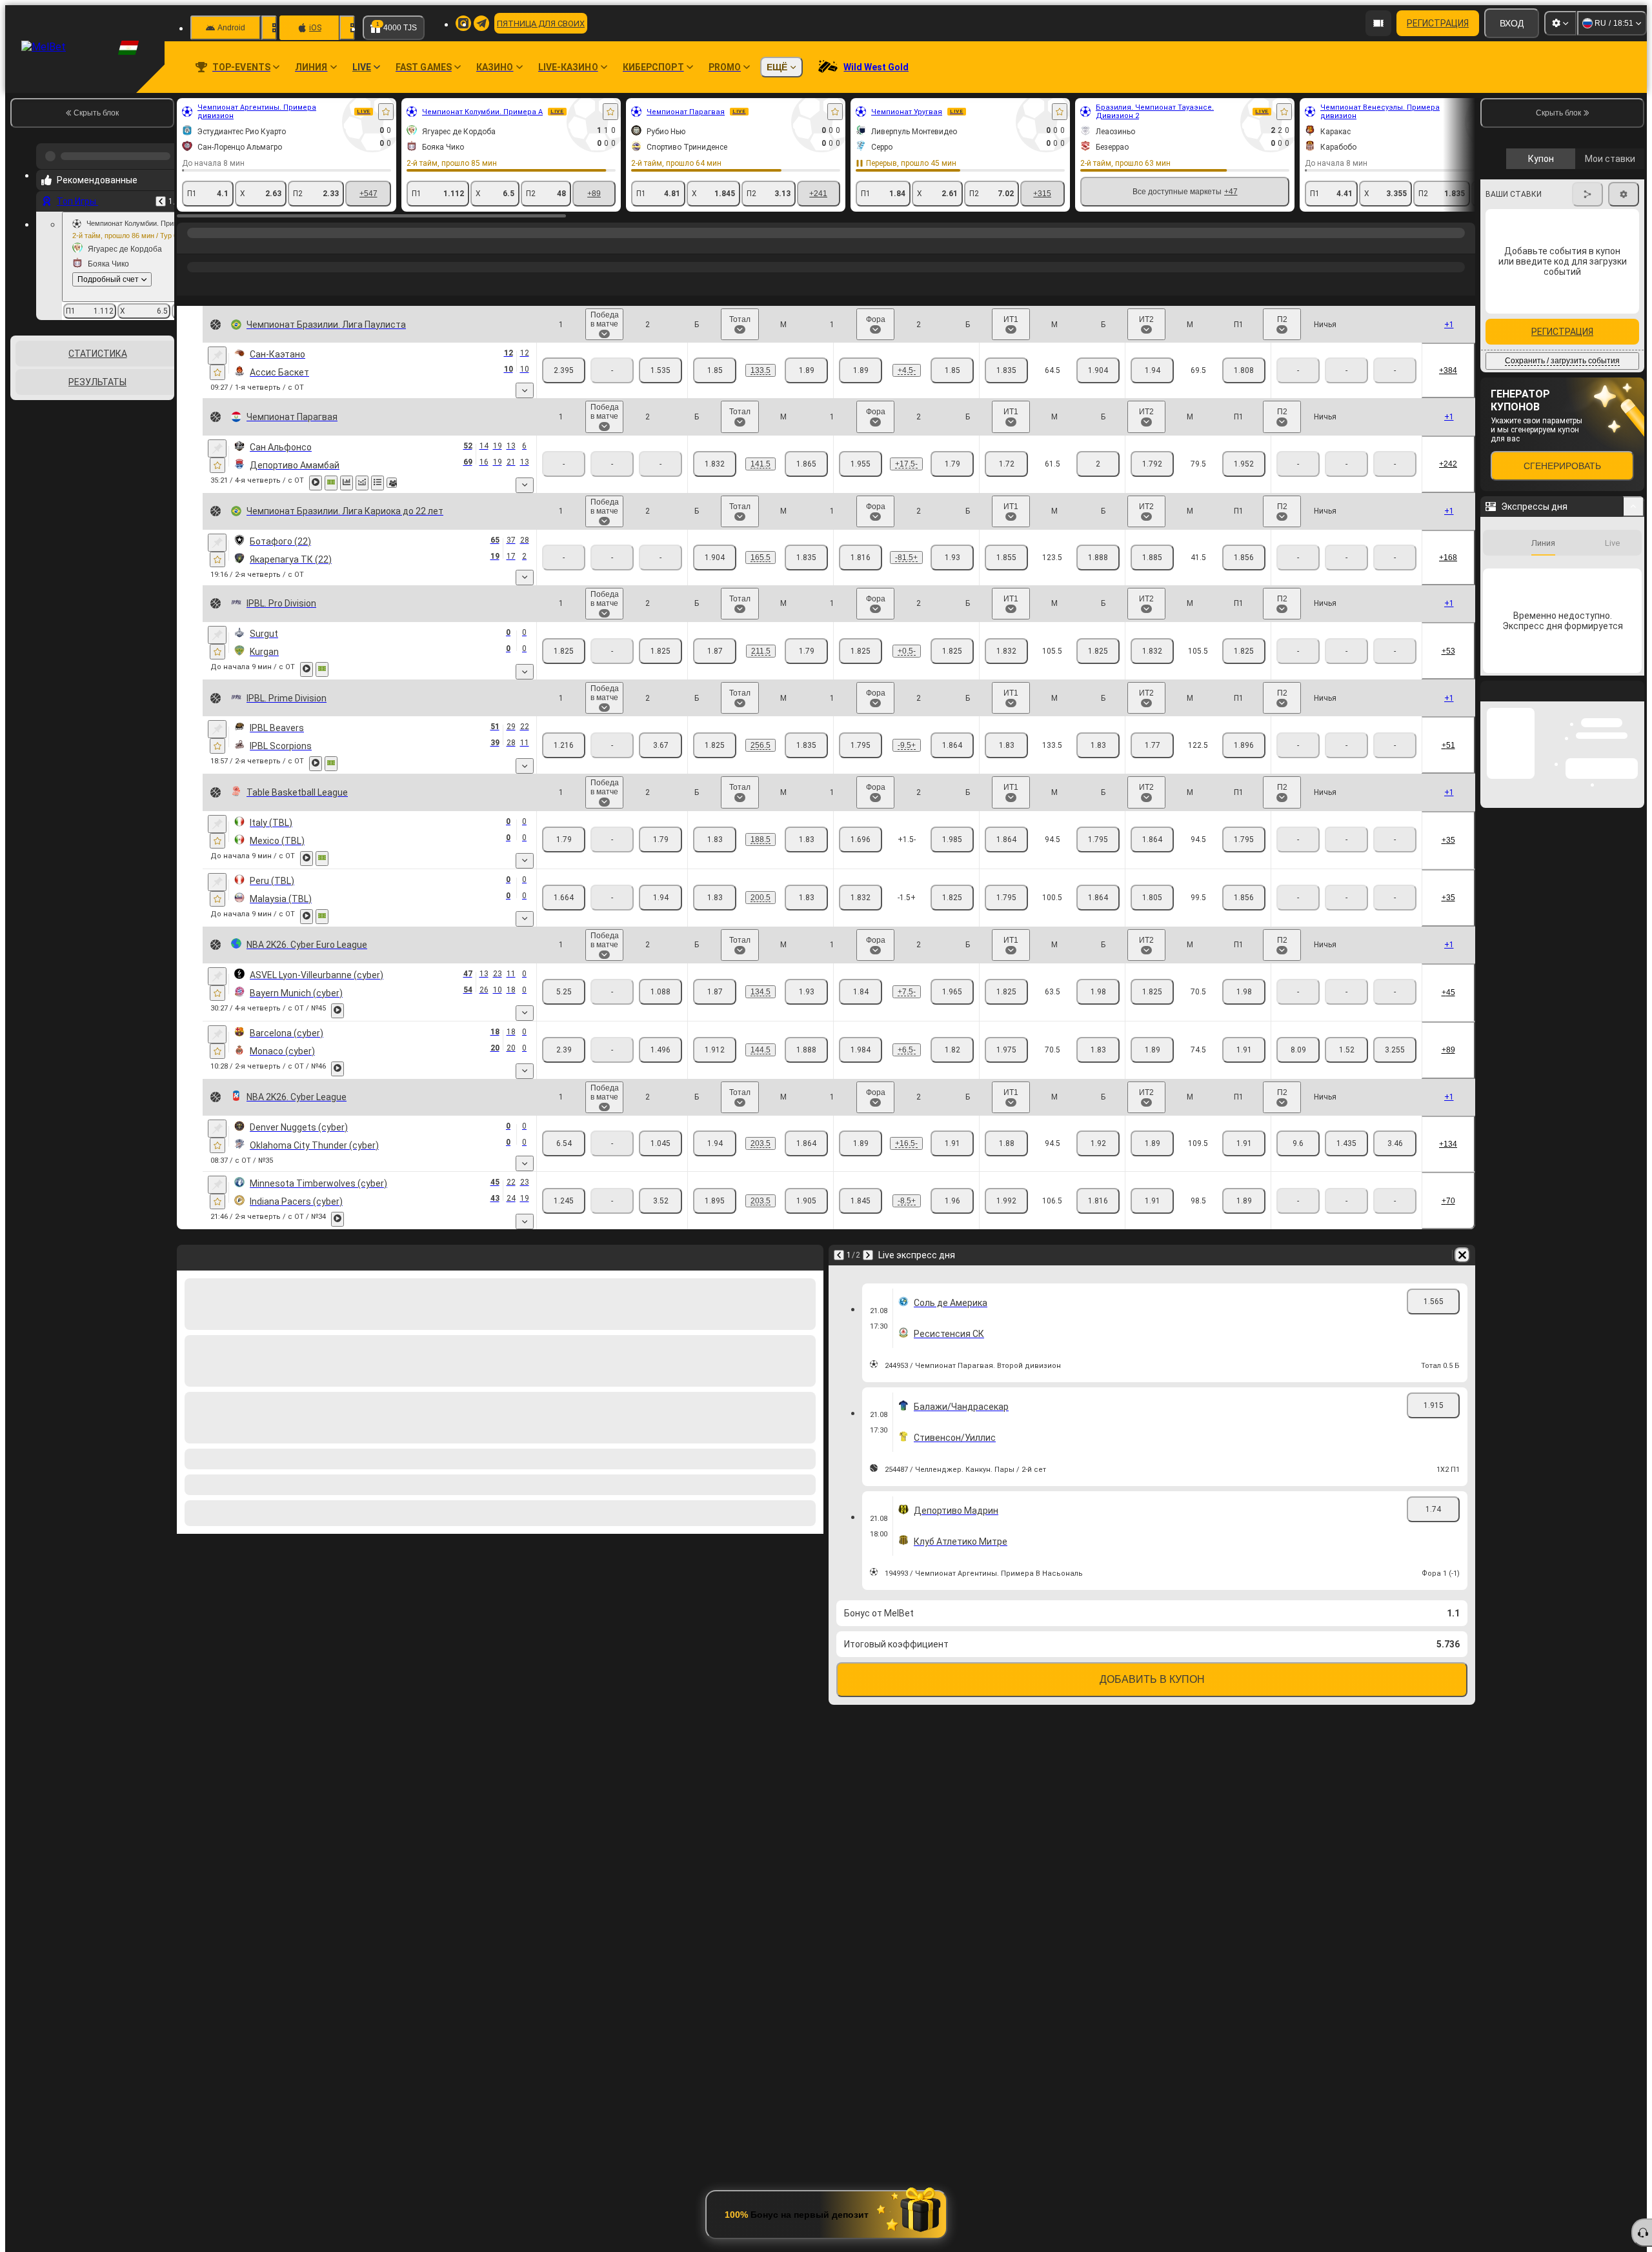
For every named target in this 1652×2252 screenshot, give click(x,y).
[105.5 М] (1098, 651)
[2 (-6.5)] (952, 370)
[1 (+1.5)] (861, 839)
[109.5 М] (1244, 1143)
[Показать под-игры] (525, 390)
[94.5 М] (1098, 839)
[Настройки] (1560, 23)
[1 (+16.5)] (861, 1143)
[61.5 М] (1098, 464)
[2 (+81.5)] (952, 558)
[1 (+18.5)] (861, 464)
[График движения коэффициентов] (362, 483)
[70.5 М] (1244, 370)
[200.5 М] (806, 898)
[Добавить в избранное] (386, 112)
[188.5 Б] (715, 839)
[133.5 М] (1098, 745)
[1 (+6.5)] (861, 370)
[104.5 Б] (1006, 1201)
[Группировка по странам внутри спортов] (163, 377)
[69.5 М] (1098, 1050)
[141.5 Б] (715, 464)
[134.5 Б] (715, 370)
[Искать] (1464, 246)
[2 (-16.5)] (952, 1143)
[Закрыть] (1634, 1149)
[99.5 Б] (1152, 898)
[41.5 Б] (1152, 558)
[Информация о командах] (392, 483)
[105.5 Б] (1006, 651)
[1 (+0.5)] (861, 651)
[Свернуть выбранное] (147, 377)
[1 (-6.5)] (861, 1201)
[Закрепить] (217, 356)
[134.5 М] (806, 370)
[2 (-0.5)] (952, 651)
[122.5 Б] (1152, 745)
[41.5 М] (1244, 558)
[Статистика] (347, 483)
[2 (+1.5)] (952, 898)
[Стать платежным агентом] (1378, 23)
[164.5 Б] (715, 558)
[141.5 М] (806, 464)
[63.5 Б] (1006, 992)
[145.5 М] (806, 1050)
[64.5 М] (1098, 370)
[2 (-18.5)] (952, 464)
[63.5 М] (1098, 992)
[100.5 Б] (1006, 898)
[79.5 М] (1244, 464)
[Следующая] (868, 1255)
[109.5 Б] (1152, 1143)
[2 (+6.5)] (952, 1201)
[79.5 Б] (1152, 464)
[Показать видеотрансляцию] (316, 483)
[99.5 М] (1244, 898)
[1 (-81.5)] (861, 558)
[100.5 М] (1098, 898)
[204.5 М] (806, 1201)
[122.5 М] (1244, 745)
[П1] (564, 370)
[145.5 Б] (715, 1050)
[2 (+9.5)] (952, 745)
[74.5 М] (1244, 1050)
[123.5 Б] (1006, 558)
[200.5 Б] (715, 898)
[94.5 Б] (1006, 839)
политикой (1510, 383)
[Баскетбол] (214, 246)
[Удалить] (1462, 1255)
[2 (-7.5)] (952, 992)
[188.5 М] (806, 839)
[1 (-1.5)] (861, 898)
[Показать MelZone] (331, 483)
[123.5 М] (1098, 558)
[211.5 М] (806, 651)
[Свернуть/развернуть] (1634, 954)
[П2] (660, 370)
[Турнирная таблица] (378, 483)
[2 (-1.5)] (952, 839)
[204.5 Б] (715, 1201)
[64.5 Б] (1006, 370)
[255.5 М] (806, 745)
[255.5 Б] (715, 745)
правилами (1609, 375)
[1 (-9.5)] (861, 745)
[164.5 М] (806, 558)
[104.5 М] (1098, 1201)
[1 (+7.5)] (861, 992)
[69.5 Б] (1006, 1050)
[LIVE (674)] (190, 246)
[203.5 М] (806, 1143)
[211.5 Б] (715, 651)
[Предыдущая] (161, 196)
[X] (1395, 1050)
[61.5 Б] (1006, 464)
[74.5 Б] (1152, 1050)
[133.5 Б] (1006, 745)
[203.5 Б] (715, 1143)
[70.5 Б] (1152, 370)
